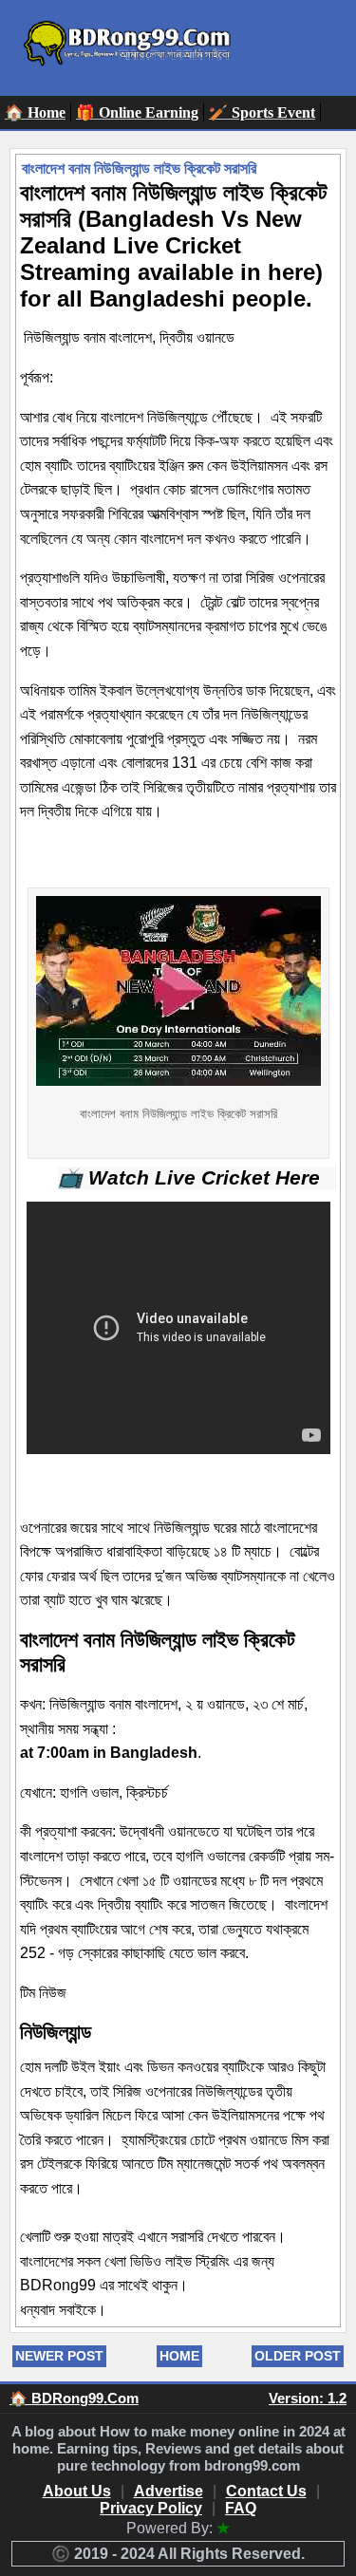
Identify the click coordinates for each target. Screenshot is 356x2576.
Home (179, 2356)
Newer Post (59, 2356)
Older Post (298, 2356)
